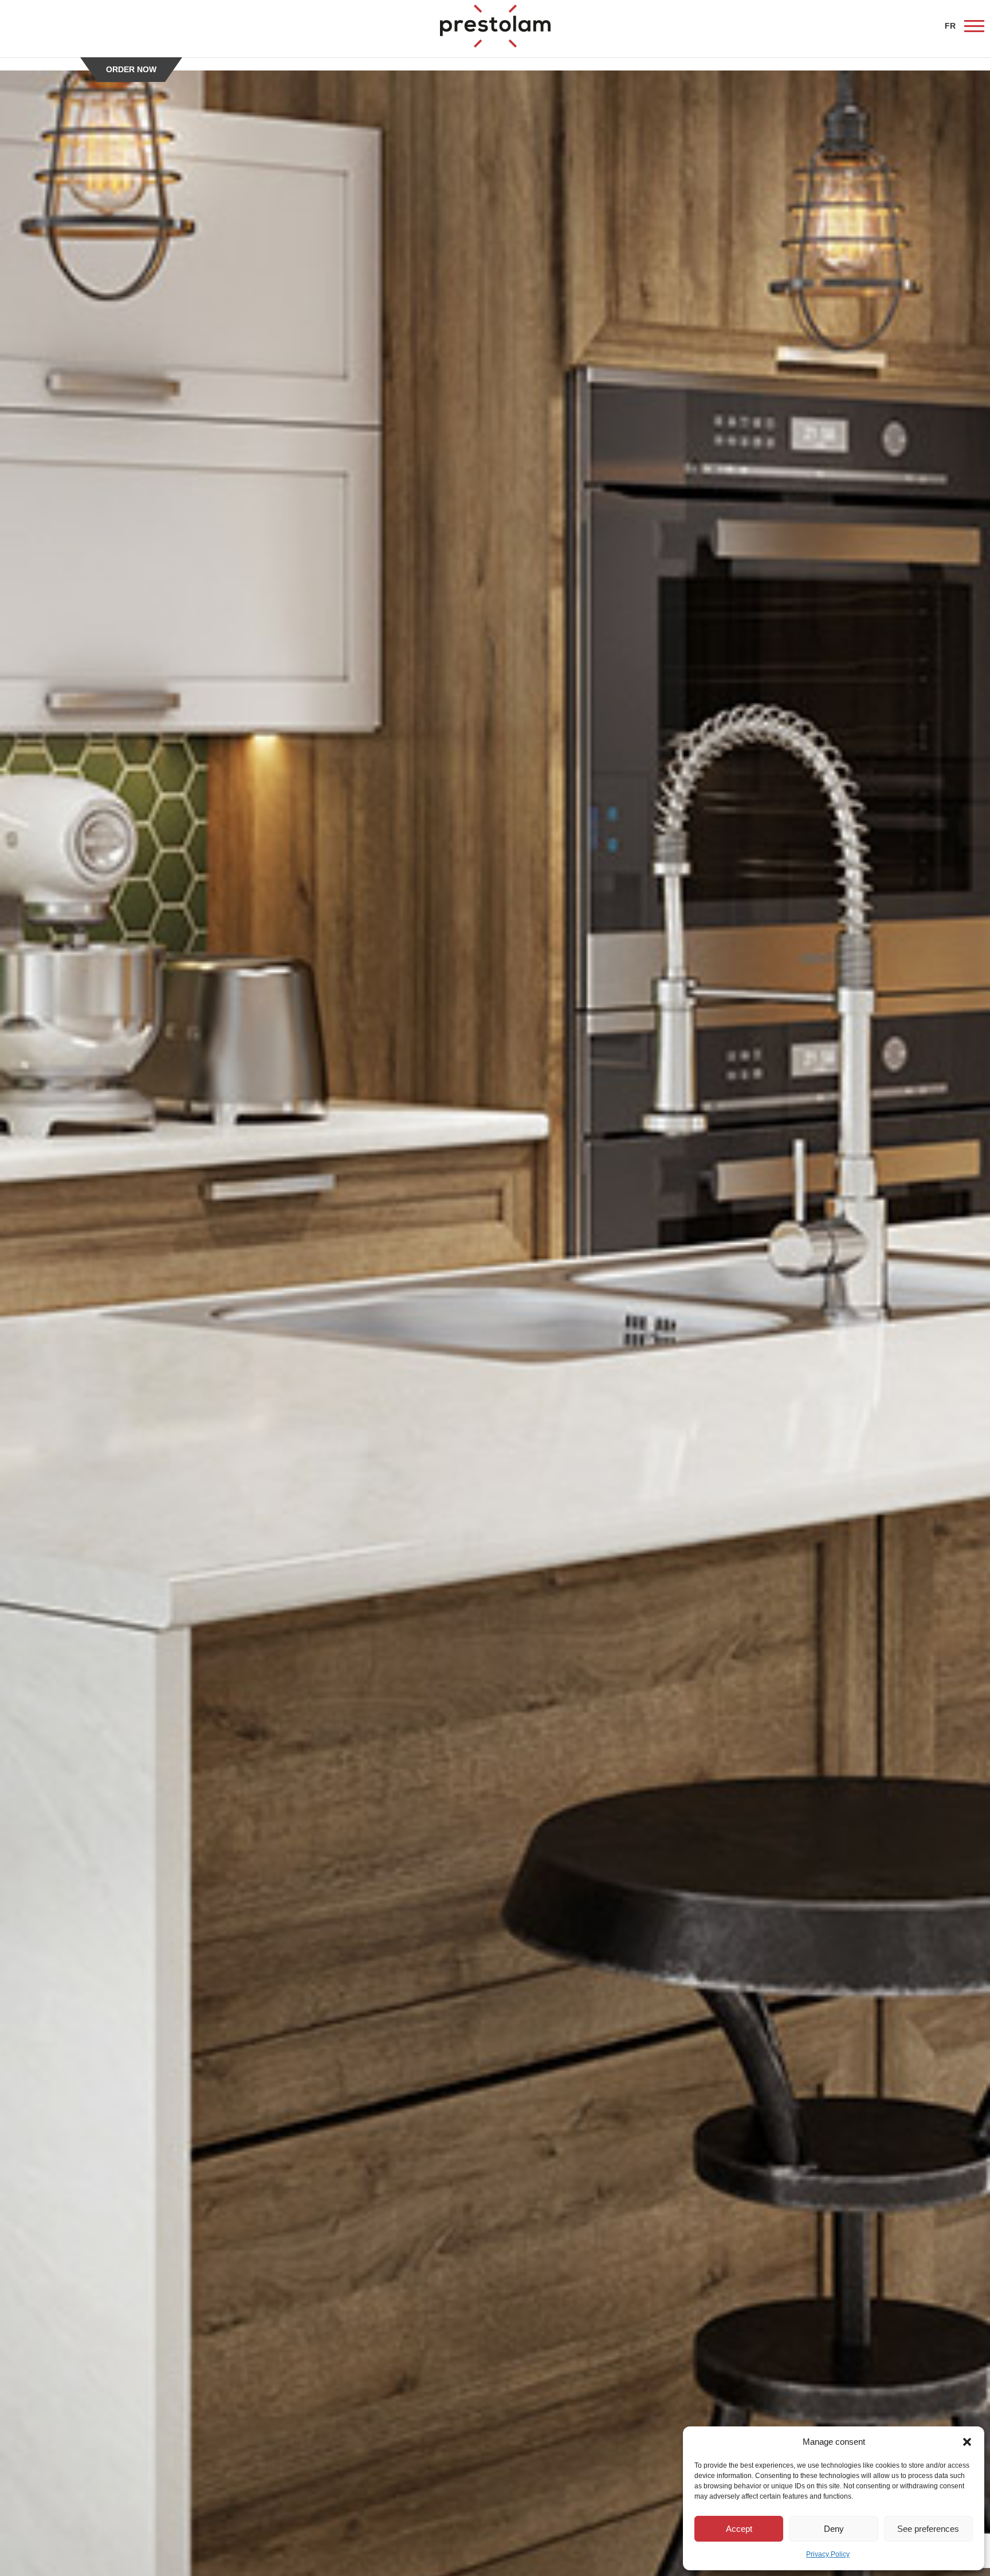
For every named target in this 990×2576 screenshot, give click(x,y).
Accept (739, 2529)
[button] (967, 2442)
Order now (131, 69)
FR (950, 26)
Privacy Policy (828, 2554)
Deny (834, 2529)
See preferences (928, 2529)
